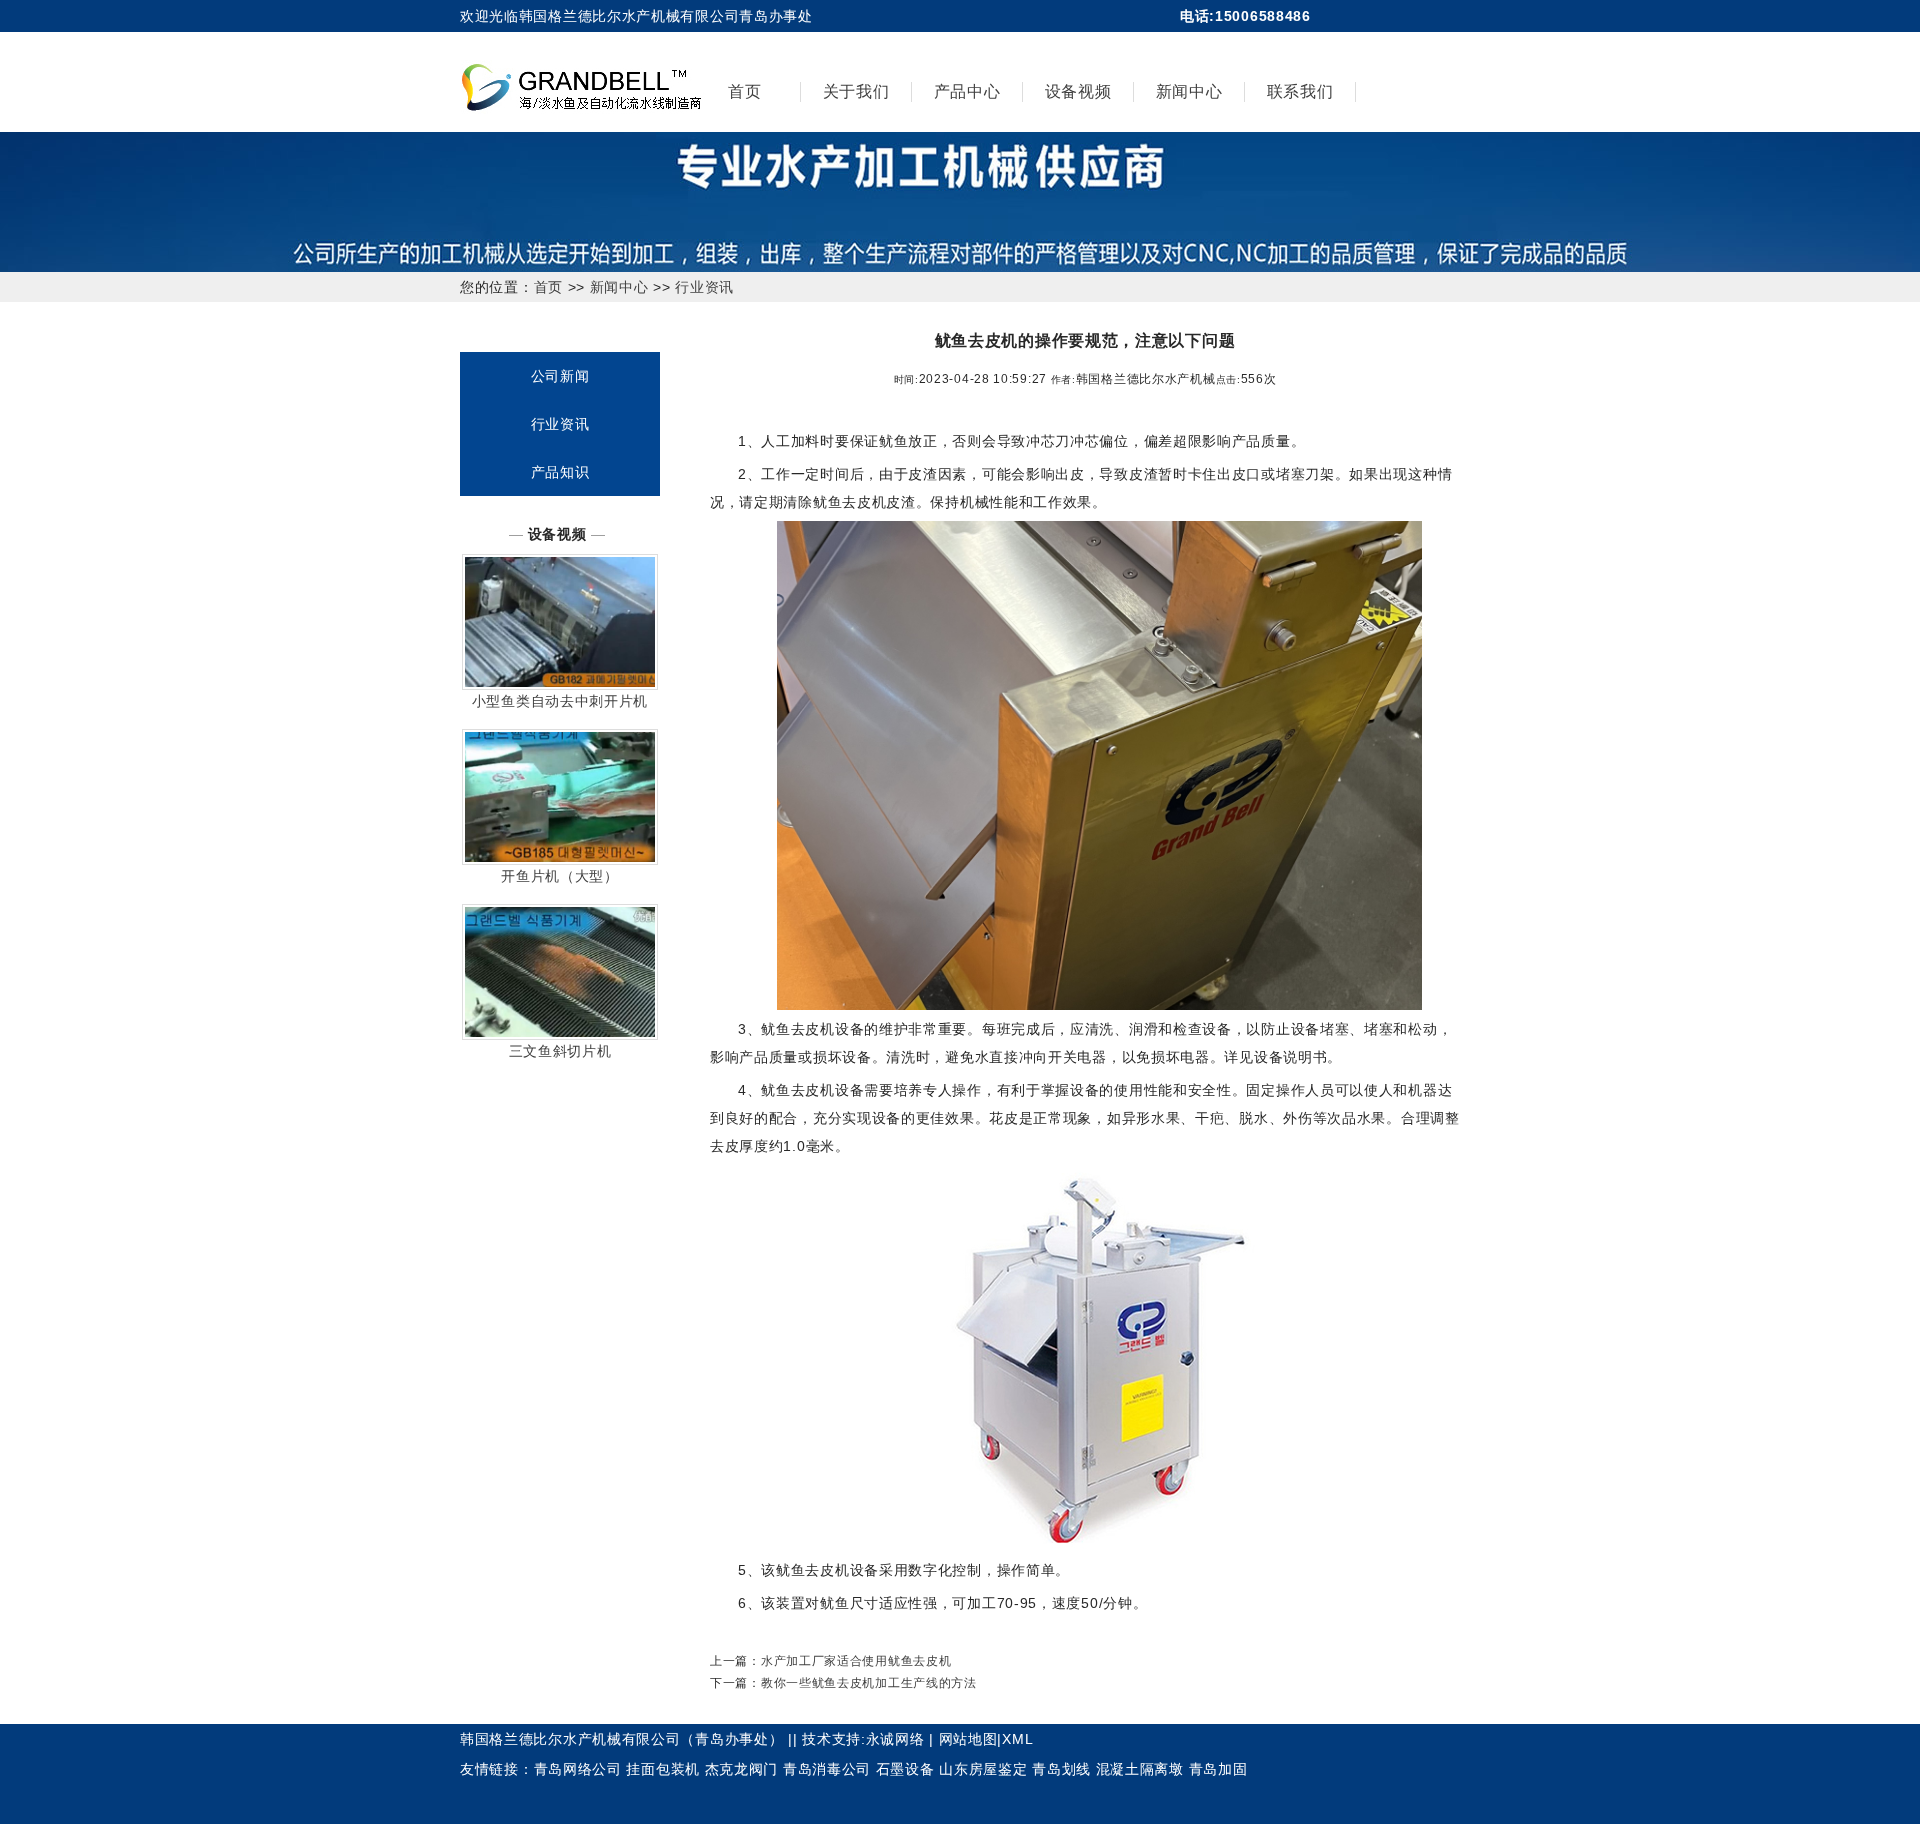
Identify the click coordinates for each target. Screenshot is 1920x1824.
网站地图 (968, 1739)
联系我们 (1300, 91)
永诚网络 (895, 1739)
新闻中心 (1189, 91)
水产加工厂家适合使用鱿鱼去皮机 (856, 1661)
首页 (744, 91)
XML (1017, 1739)
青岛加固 (1218, 1769)
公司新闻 (560, 376)
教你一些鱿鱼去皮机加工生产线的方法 (869, 1683)
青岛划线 (1061, 1769)
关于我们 (856, 91)
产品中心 (967, 91)
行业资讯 (704, 287)
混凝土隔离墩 (1140, 1769)
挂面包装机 (663, 1769)
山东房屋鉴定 (983, 1769)
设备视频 (1078, 91)
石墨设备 (905, 1769)
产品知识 (560, 472)
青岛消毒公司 (827, 1769)
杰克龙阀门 (742, 1769)
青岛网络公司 (578, 1769)
